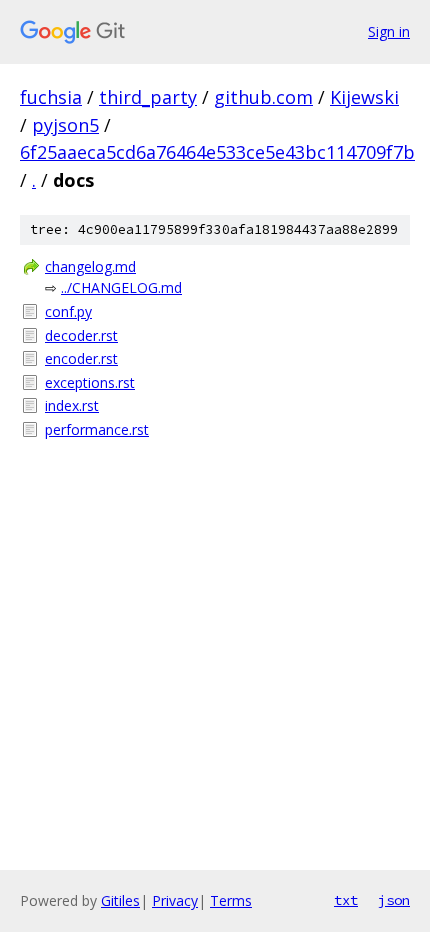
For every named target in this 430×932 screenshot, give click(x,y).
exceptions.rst (90, 382)
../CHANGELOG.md (121, 287)
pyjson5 (65, 125)
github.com (263, 97)
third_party (148, 97)
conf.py (68, 311)
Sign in (389, 31)
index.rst (72, 405)
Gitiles (120, 900)
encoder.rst (81, 358)
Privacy (175, 900)
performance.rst (97, 429)
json (394, 900)
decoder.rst (81, 335)
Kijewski (364, 97)
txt (346, 900)
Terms (231, 900)
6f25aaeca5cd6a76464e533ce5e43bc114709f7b (217, 152)
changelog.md (90, 266)
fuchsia (51, 97)
